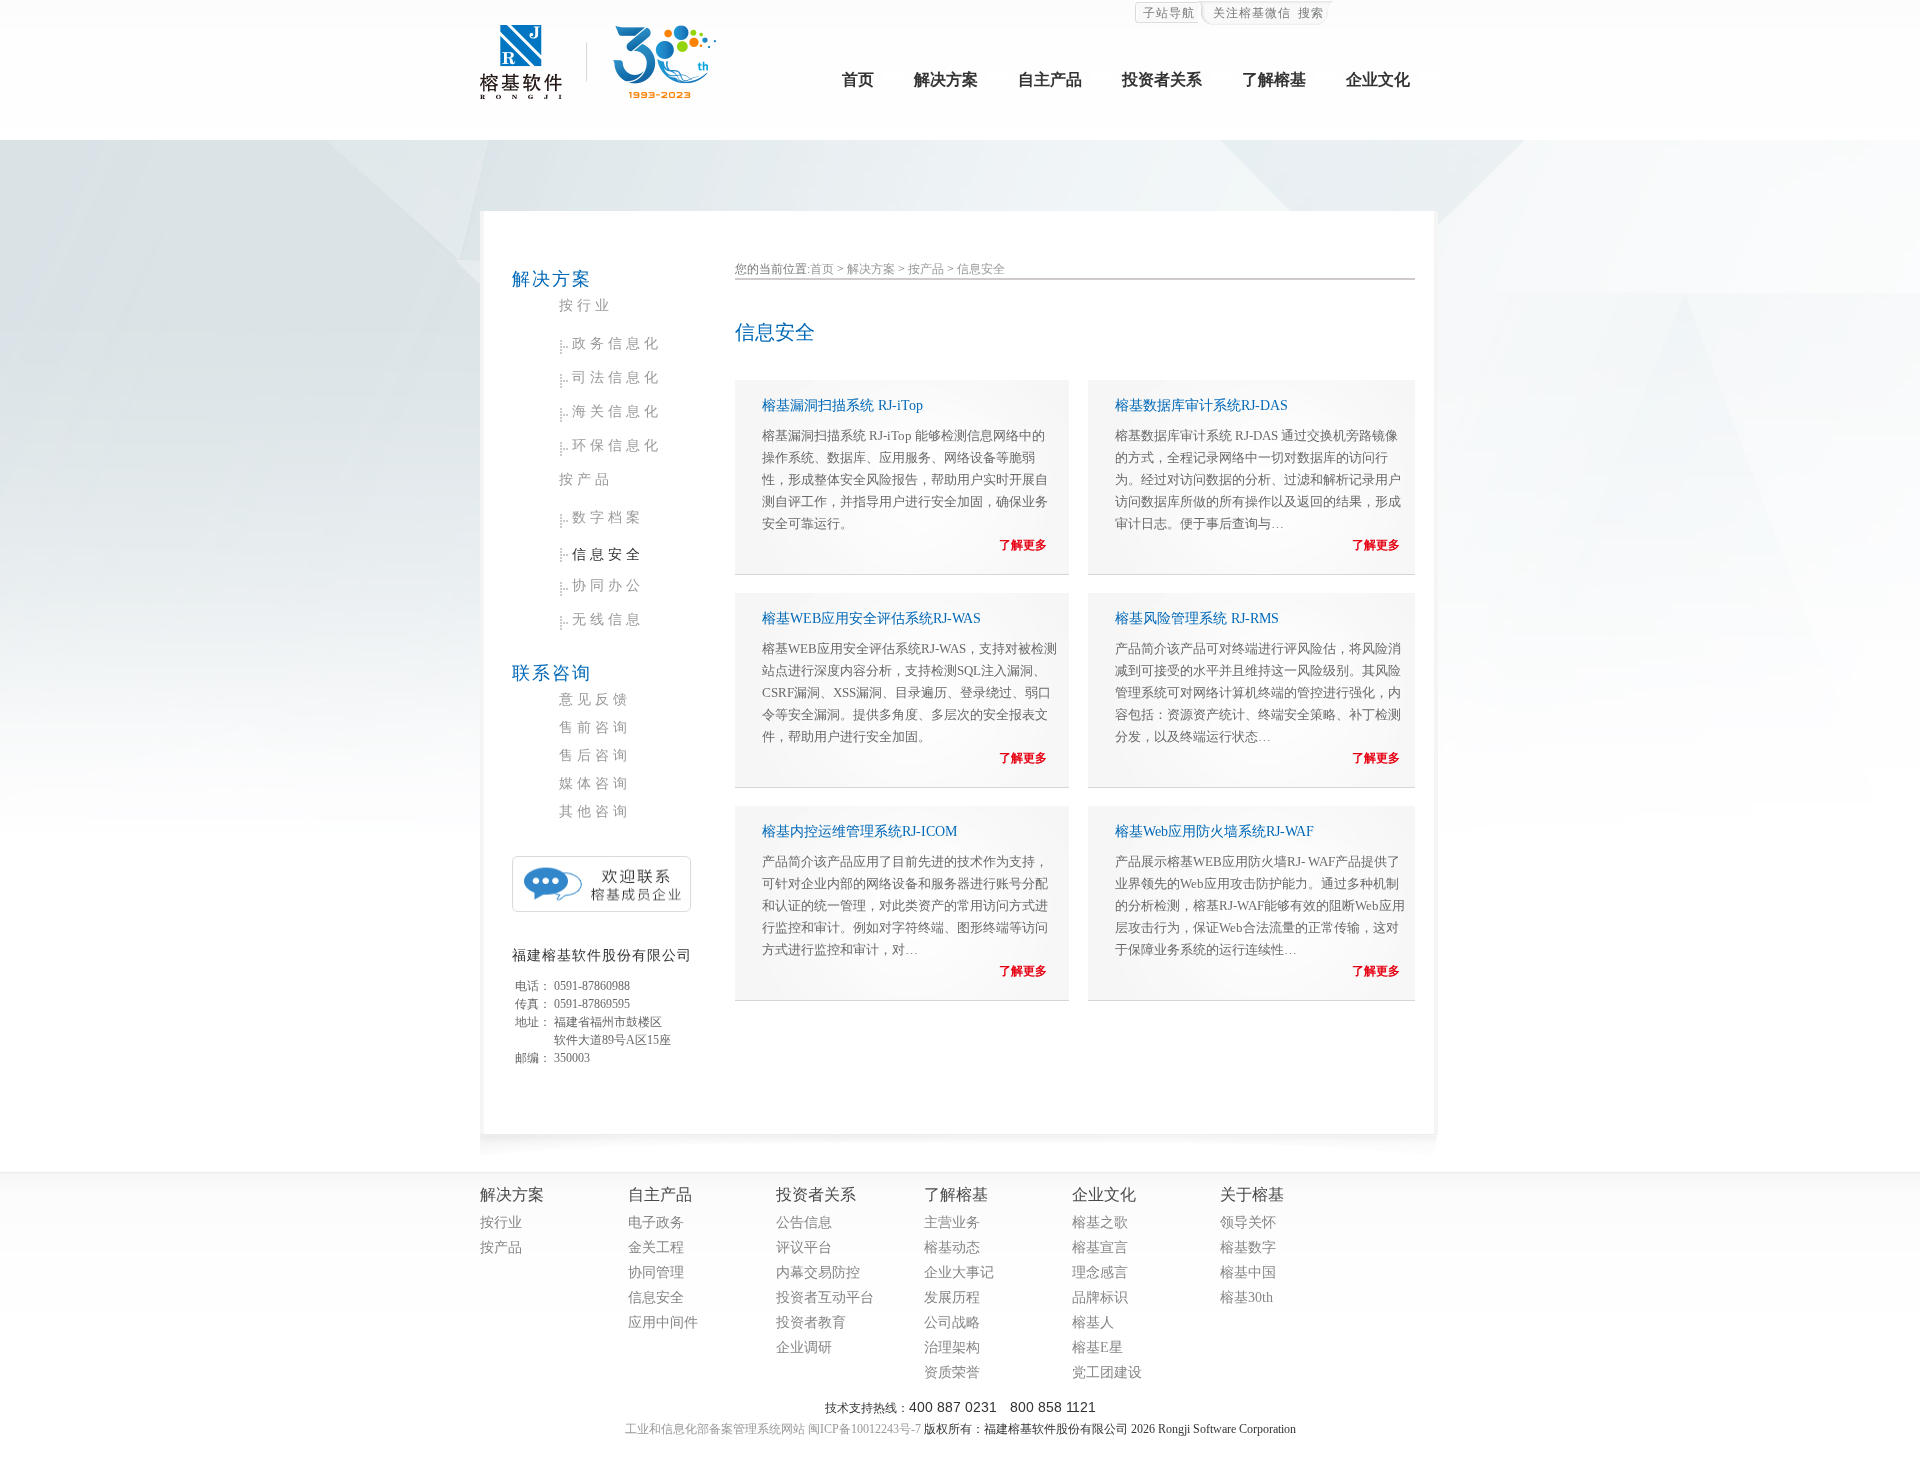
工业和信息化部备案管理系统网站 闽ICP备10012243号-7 (773, 1429)
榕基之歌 (1100, 1222)
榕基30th (1246, 1297)
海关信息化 (617, 411)
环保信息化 (617, 445)
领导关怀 (1248, 1222)
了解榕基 (1274, 79)
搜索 (1311, 13)
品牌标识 (1100, 1297)
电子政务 (656, 1222)
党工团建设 (1107, 1372)
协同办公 (608, 585)
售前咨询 (595, 727)
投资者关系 (1162, 79)
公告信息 (804, 1222)
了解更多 (1023, 545)
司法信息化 (617, 377)
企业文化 (1378, 79)
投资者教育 (811, 1322)
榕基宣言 (1100, 1247)
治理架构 (952, 1347)
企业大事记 (959, 1272)
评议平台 (804, 1247)
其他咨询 (595, 811)
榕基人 (1093, 1322)
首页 (858, 79)
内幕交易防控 (818, 1272)
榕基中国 (1248, 1272)
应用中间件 (663, 1322)
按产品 (586, 479)
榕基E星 (1097, 1347)
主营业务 (952, 1222)
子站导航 (1169, 13)
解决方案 (946, 79)
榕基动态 (952, 1247)
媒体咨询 (595, 783)
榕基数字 (1248, 1247)
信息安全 (608, 554)
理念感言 (1100, 1272)
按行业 (586, 305)
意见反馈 (595, 699)
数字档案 (608, 517)
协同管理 (656, 1272)
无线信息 (608, 619)
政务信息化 (617, 343)
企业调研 (804, 1347)
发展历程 (952, 1297)
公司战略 (952, 1322)
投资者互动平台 (825, 1297)
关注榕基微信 (1252, 13)
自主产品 (1050, 79)
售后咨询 (595, 755)
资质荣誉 (952, 1372)
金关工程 (656, 1247)
